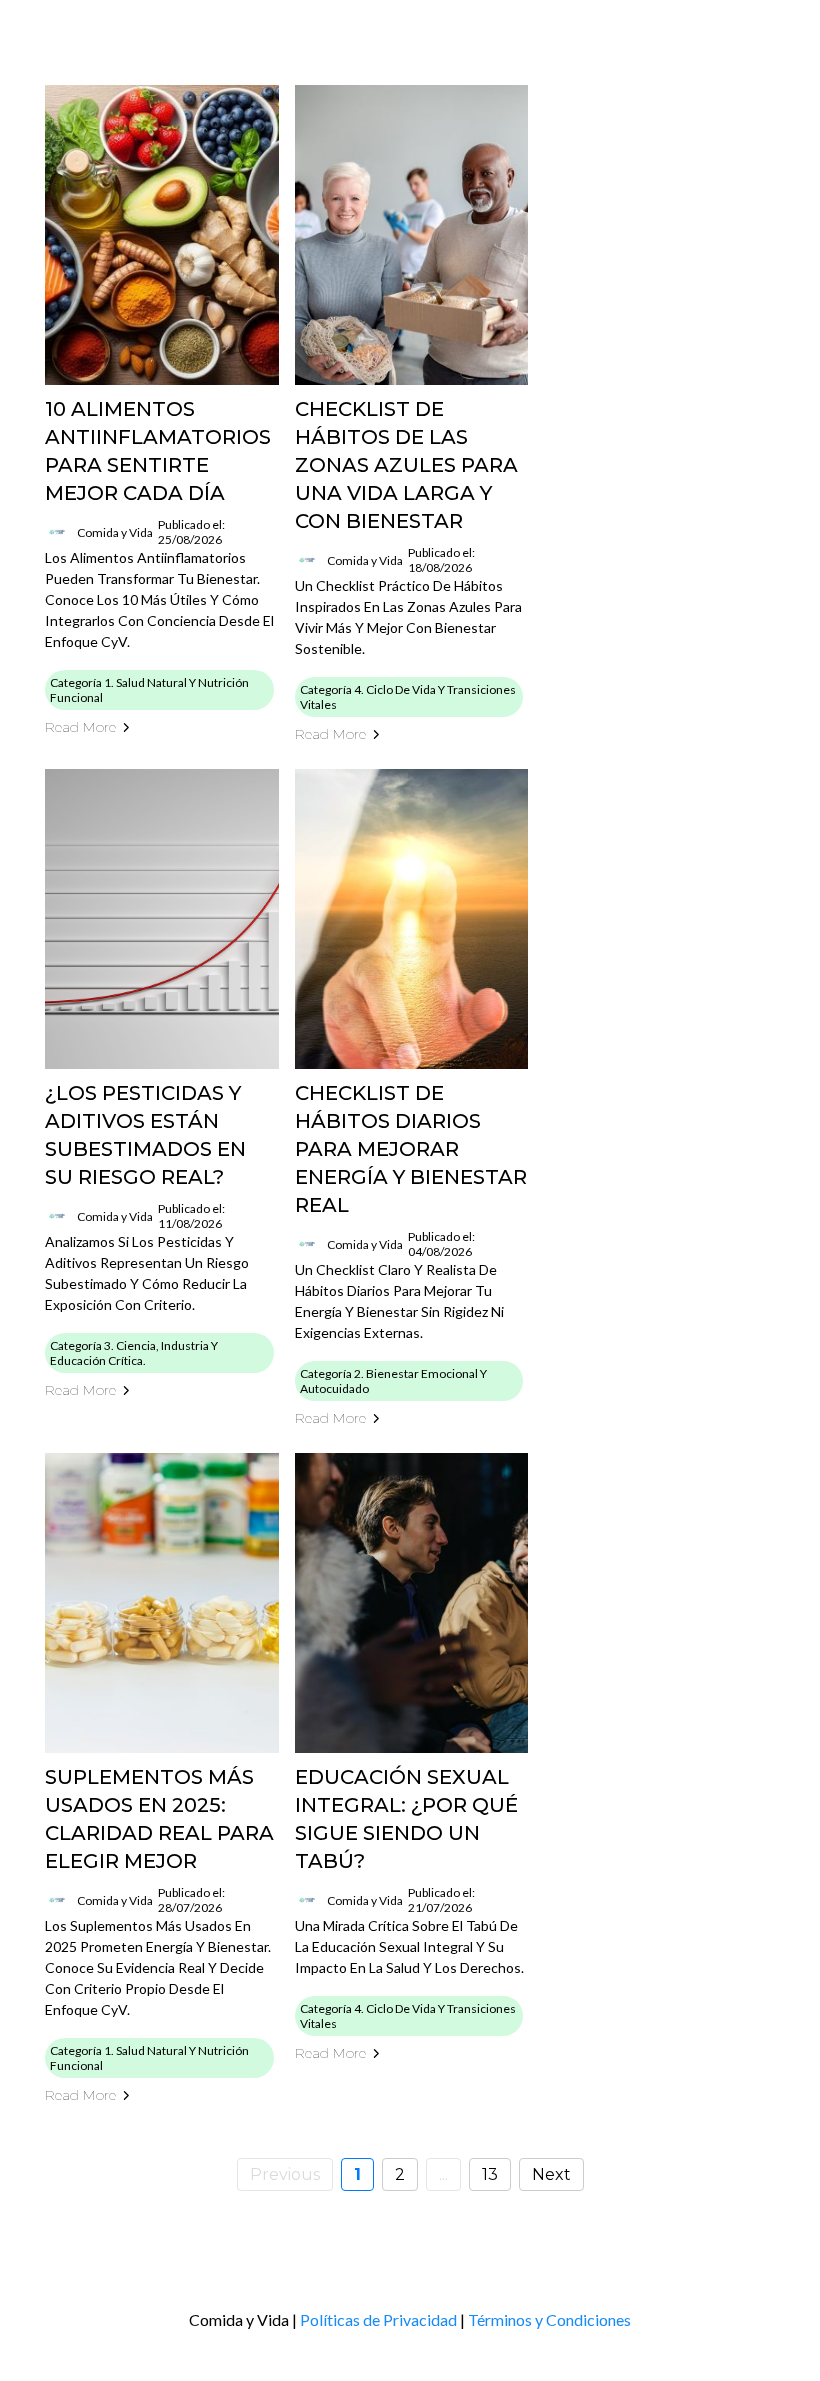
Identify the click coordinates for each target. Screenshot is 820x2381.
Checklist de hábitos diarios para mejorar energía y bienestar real (411, 1149)
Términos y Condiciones (549, 2319)
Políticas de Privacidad (378, 2319)
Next (551, 2174)
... (443, 2174)
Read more (80, 727)
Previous (285, 2174)
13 (490, 2174)
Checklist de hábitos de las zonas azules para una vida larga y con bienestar (406, 465)
